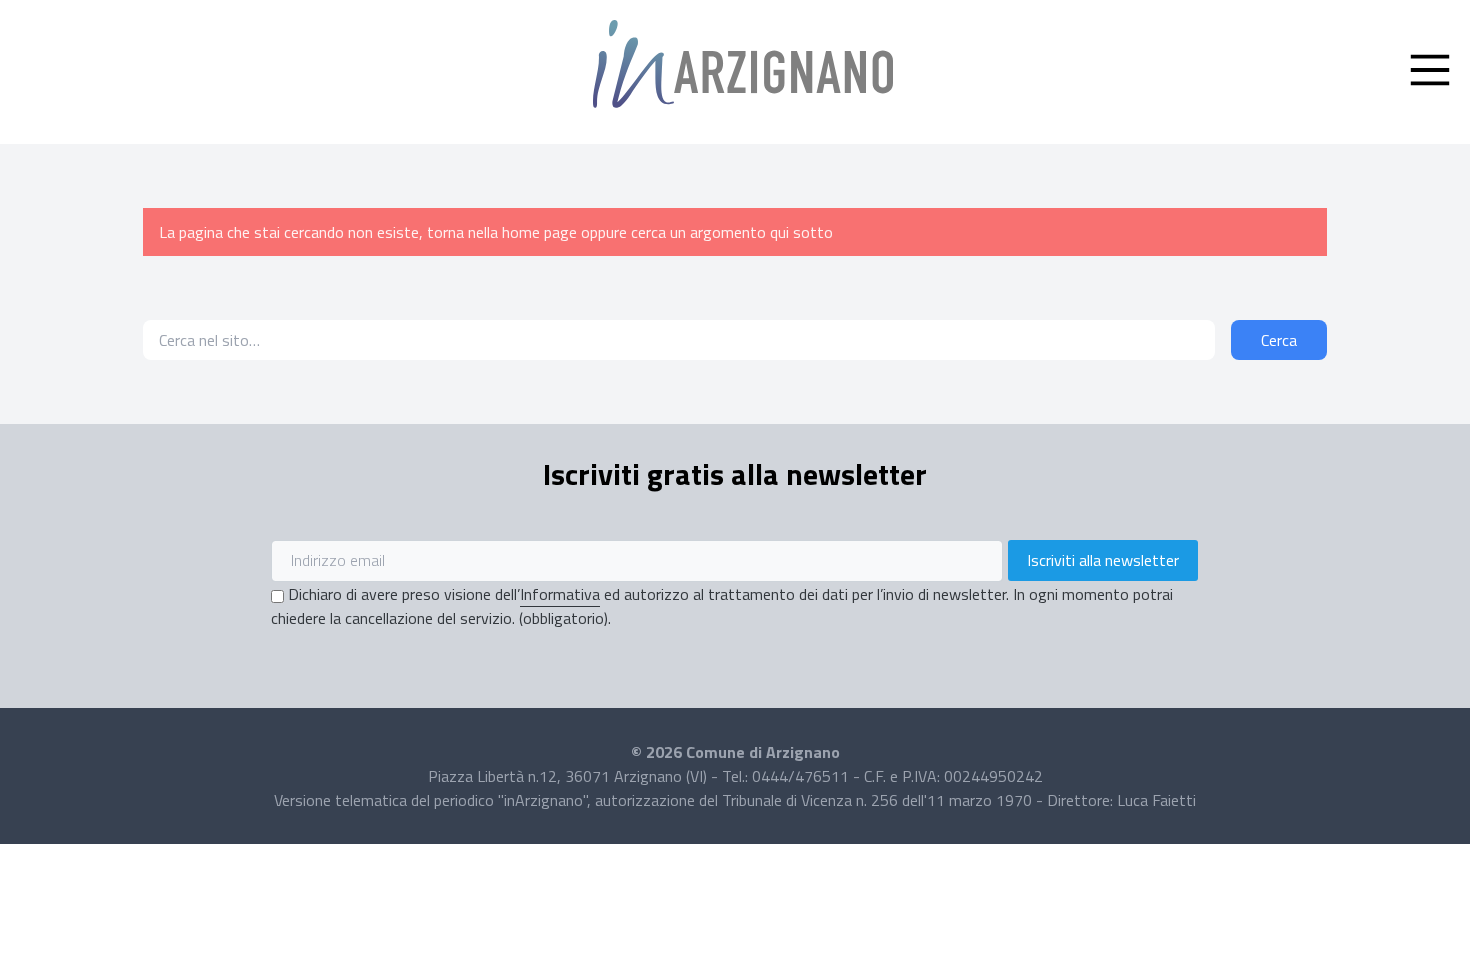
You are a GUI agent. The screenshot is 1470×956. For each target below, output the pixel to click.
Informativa (560, 594)
